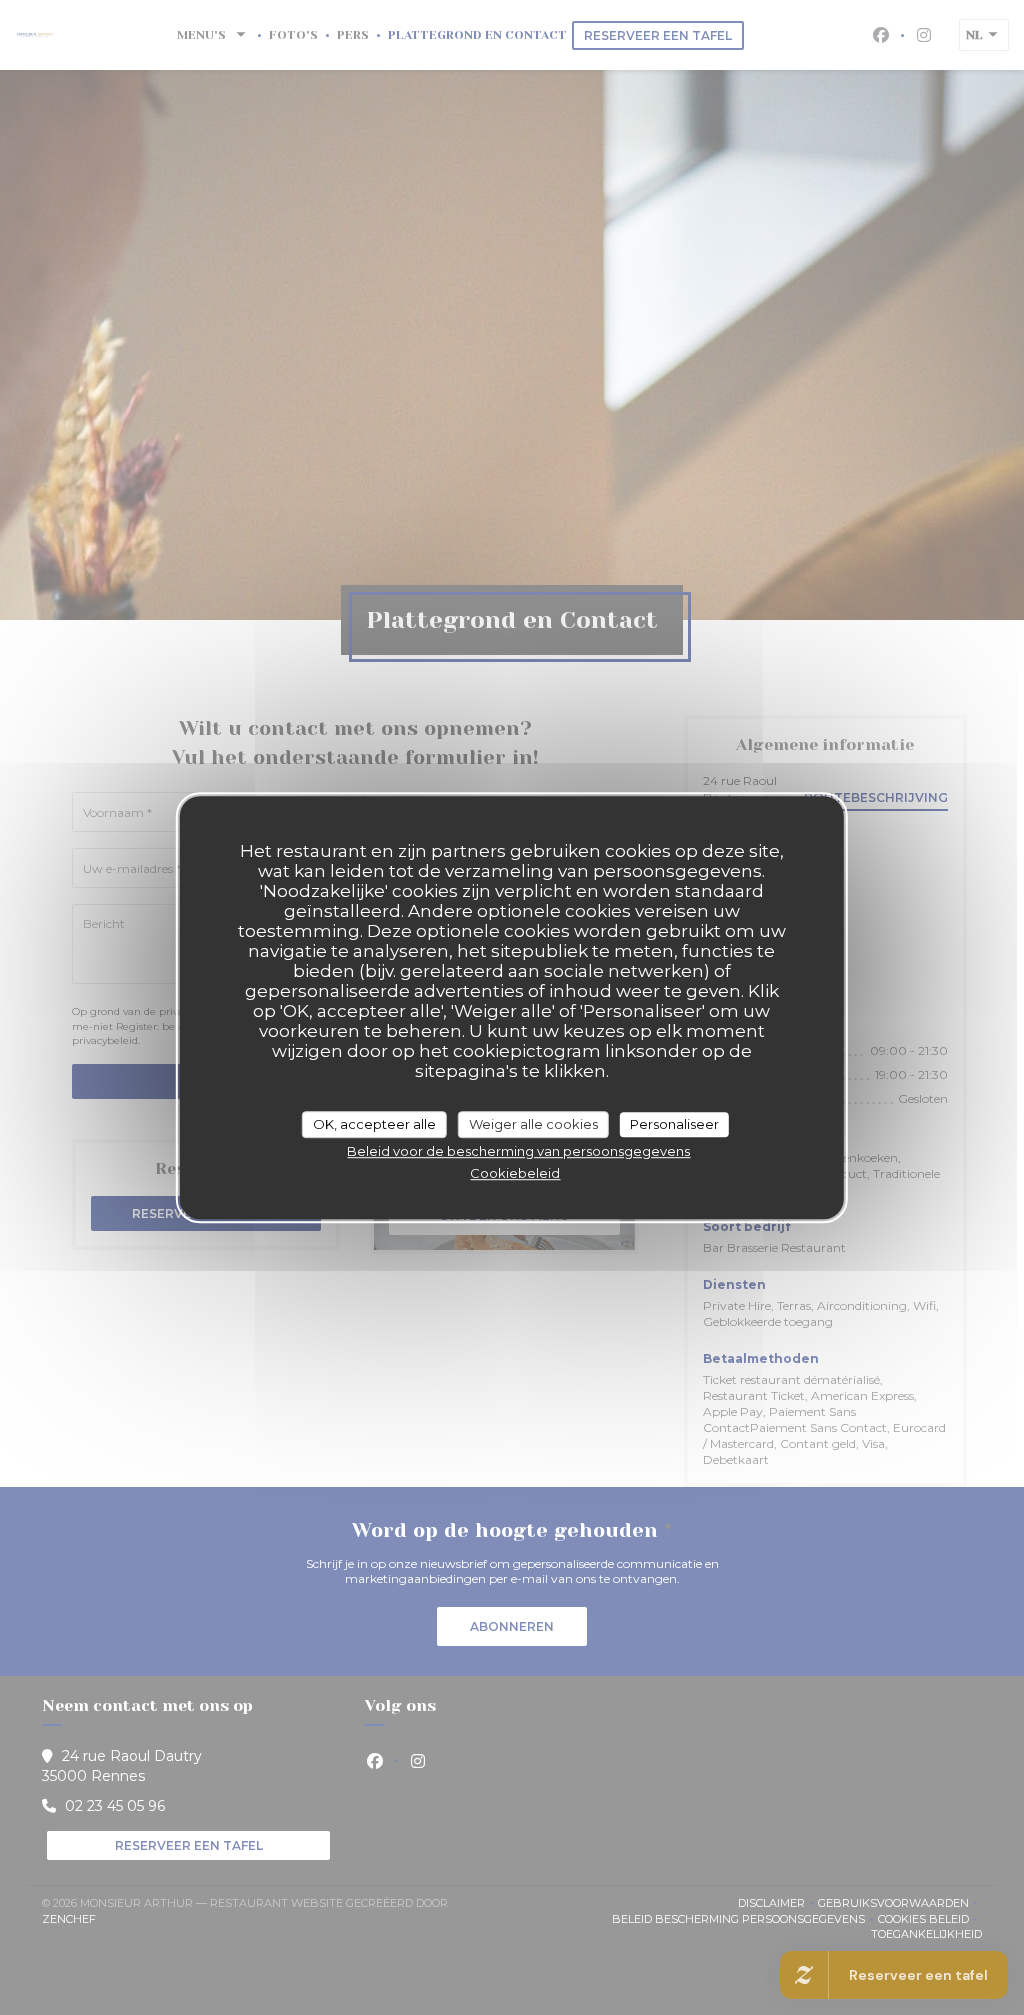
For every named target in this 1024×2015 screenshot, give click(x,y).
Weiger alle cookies (533, 1124)
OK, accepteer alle (374, 1124)
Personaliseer (674, 1124)
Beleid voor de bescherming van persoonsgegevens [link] (518, 1151)
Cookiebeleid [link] (515, 1173)
